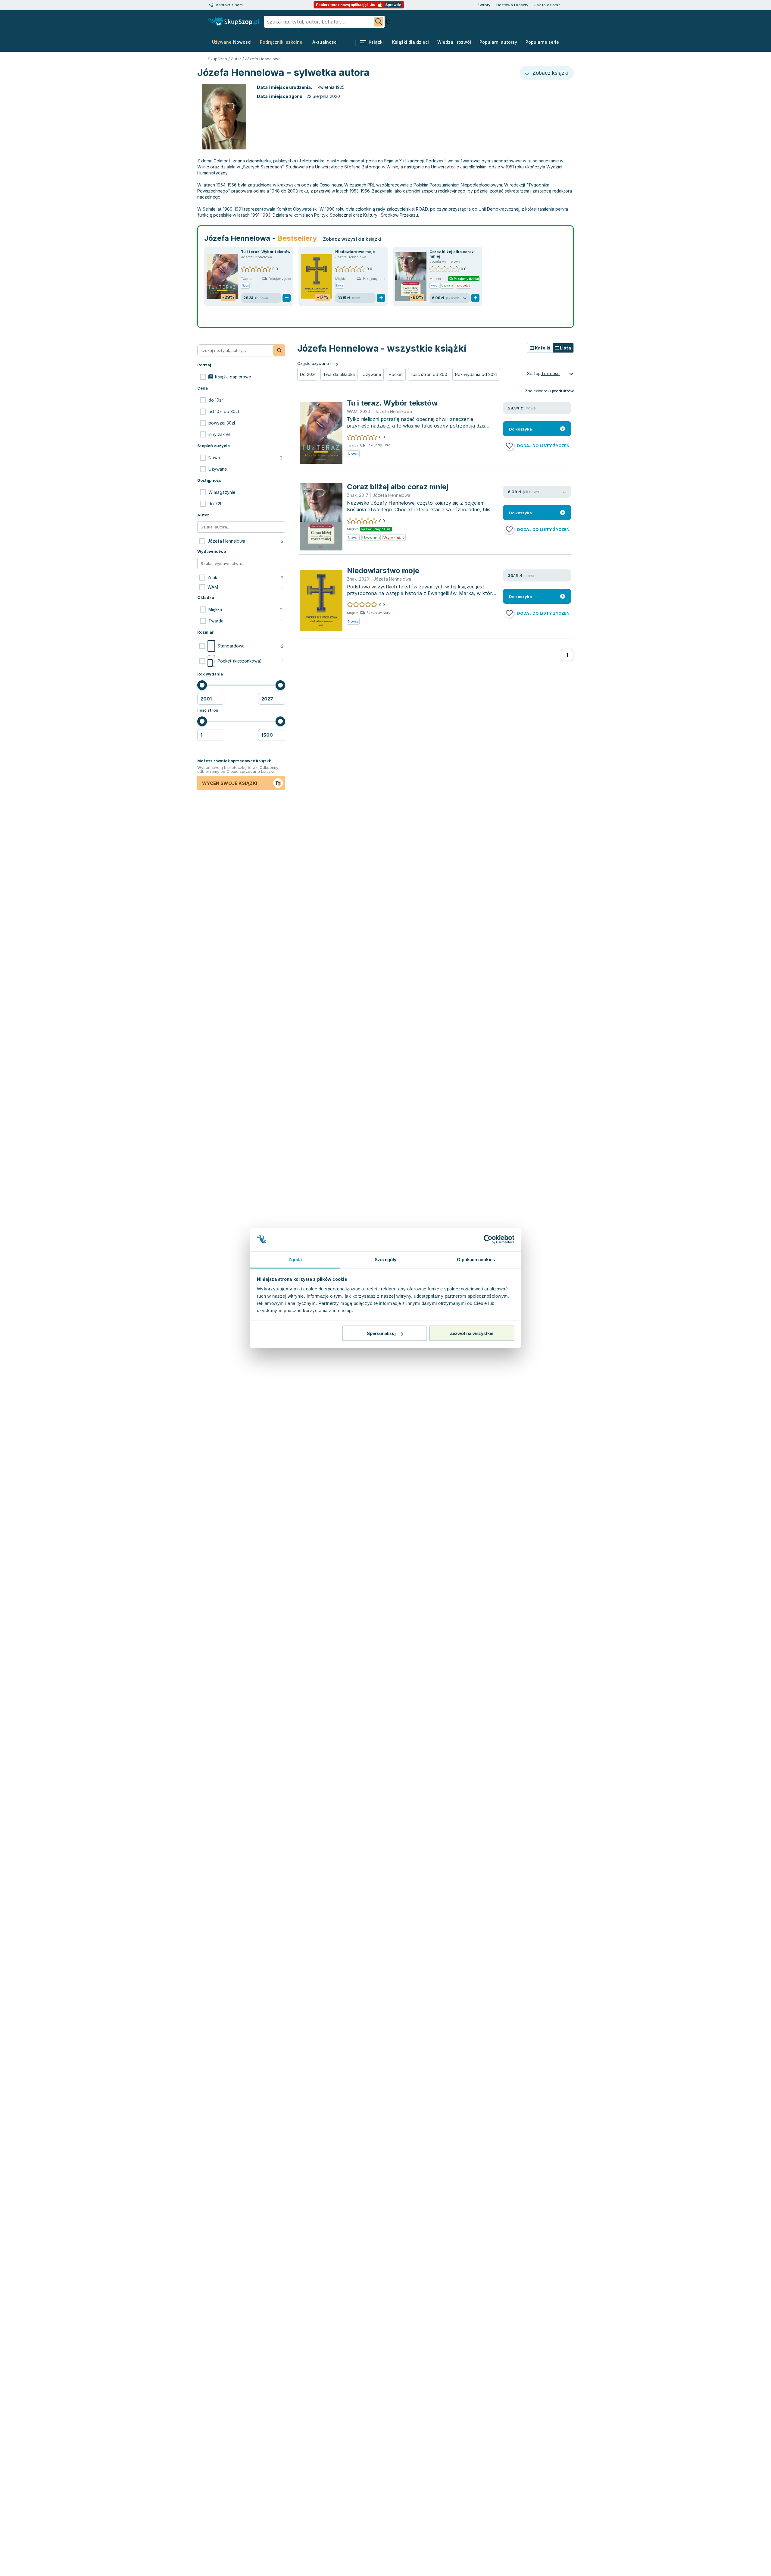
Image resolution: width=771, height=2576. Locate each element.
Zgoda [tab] (295, 1259)
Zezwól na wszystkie (472, 1333)
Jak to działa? (547, 5)
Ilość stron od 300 (429, 374)
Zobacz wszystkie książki (352, 239)
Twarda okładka (339, 374)
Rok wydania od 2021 (476, 374)
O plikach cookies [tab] (476, 1259)
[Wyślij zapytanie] (379, 22)
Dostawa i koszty (512, 5)
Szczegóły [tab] (386, 1259)
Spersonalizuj (381, 1333)
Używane (372, 374)
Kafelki (542, 348)
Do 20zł (308, 374)
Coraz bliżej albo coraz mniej (398, 487)
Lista (565, 348)
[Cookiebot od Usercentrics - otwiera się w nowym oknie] (488, 1239)
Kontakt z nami (230, 5)
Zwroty (484, 5)
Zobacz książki (550, 73)
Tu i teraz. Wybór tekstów (266, 252)
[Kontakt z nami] (211, 5)
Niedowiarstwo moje (355, 252)
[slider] (202, 685)
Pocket (396, 374)
